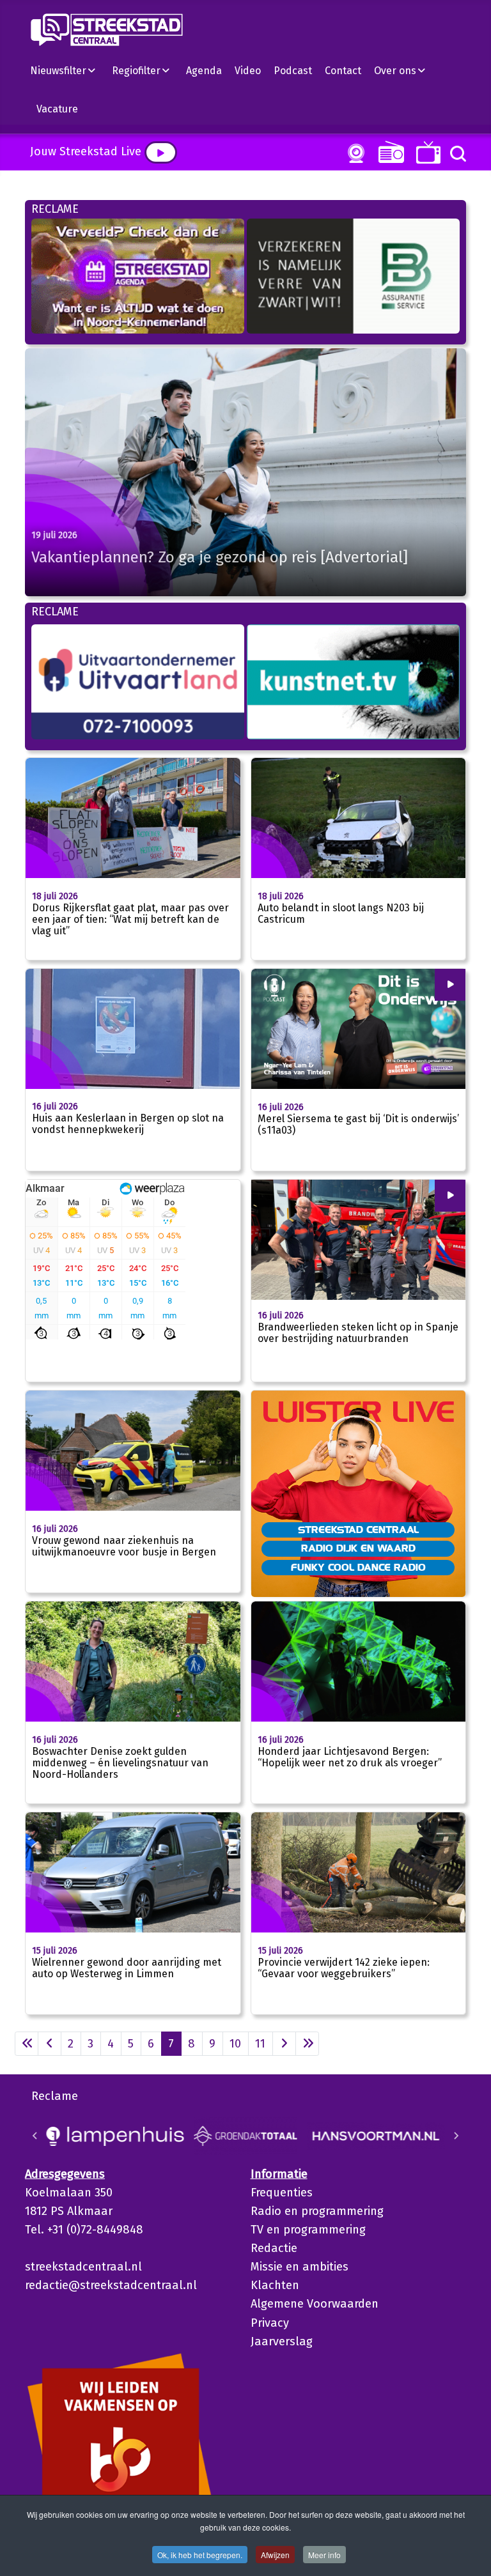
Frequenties (282, 2193)
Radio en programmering (317, 2211)
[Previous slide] (35, 2136)
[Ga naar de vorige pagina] (50, 2044)
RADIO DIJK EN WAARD (358, 1548)
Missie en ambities (300, 2267)
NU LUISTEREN (388, 152)
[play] (161, 152)
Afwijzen (275, 2555)
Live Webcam (354, 153)
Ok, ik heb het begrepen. (200, 2555)
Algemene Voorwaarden (315, 2304)
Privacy (270, 2323)
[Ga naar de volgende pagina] (284, 2044)
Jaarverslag (282, 2341)
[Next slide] (456, 2136)
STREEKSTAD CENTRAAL (358, 1529)
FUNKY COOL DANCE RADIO (358, 1567)
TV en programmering (308, 2230)
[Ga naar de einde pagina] (307, 2044)
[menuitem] (68, 70)
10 (235, 2044)
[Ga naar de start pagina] (27, 2044)
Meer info (324, 2555)
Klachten (275, 2285)
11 (260, 2044)
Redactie (274, 2248)
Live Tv (426, 152)
